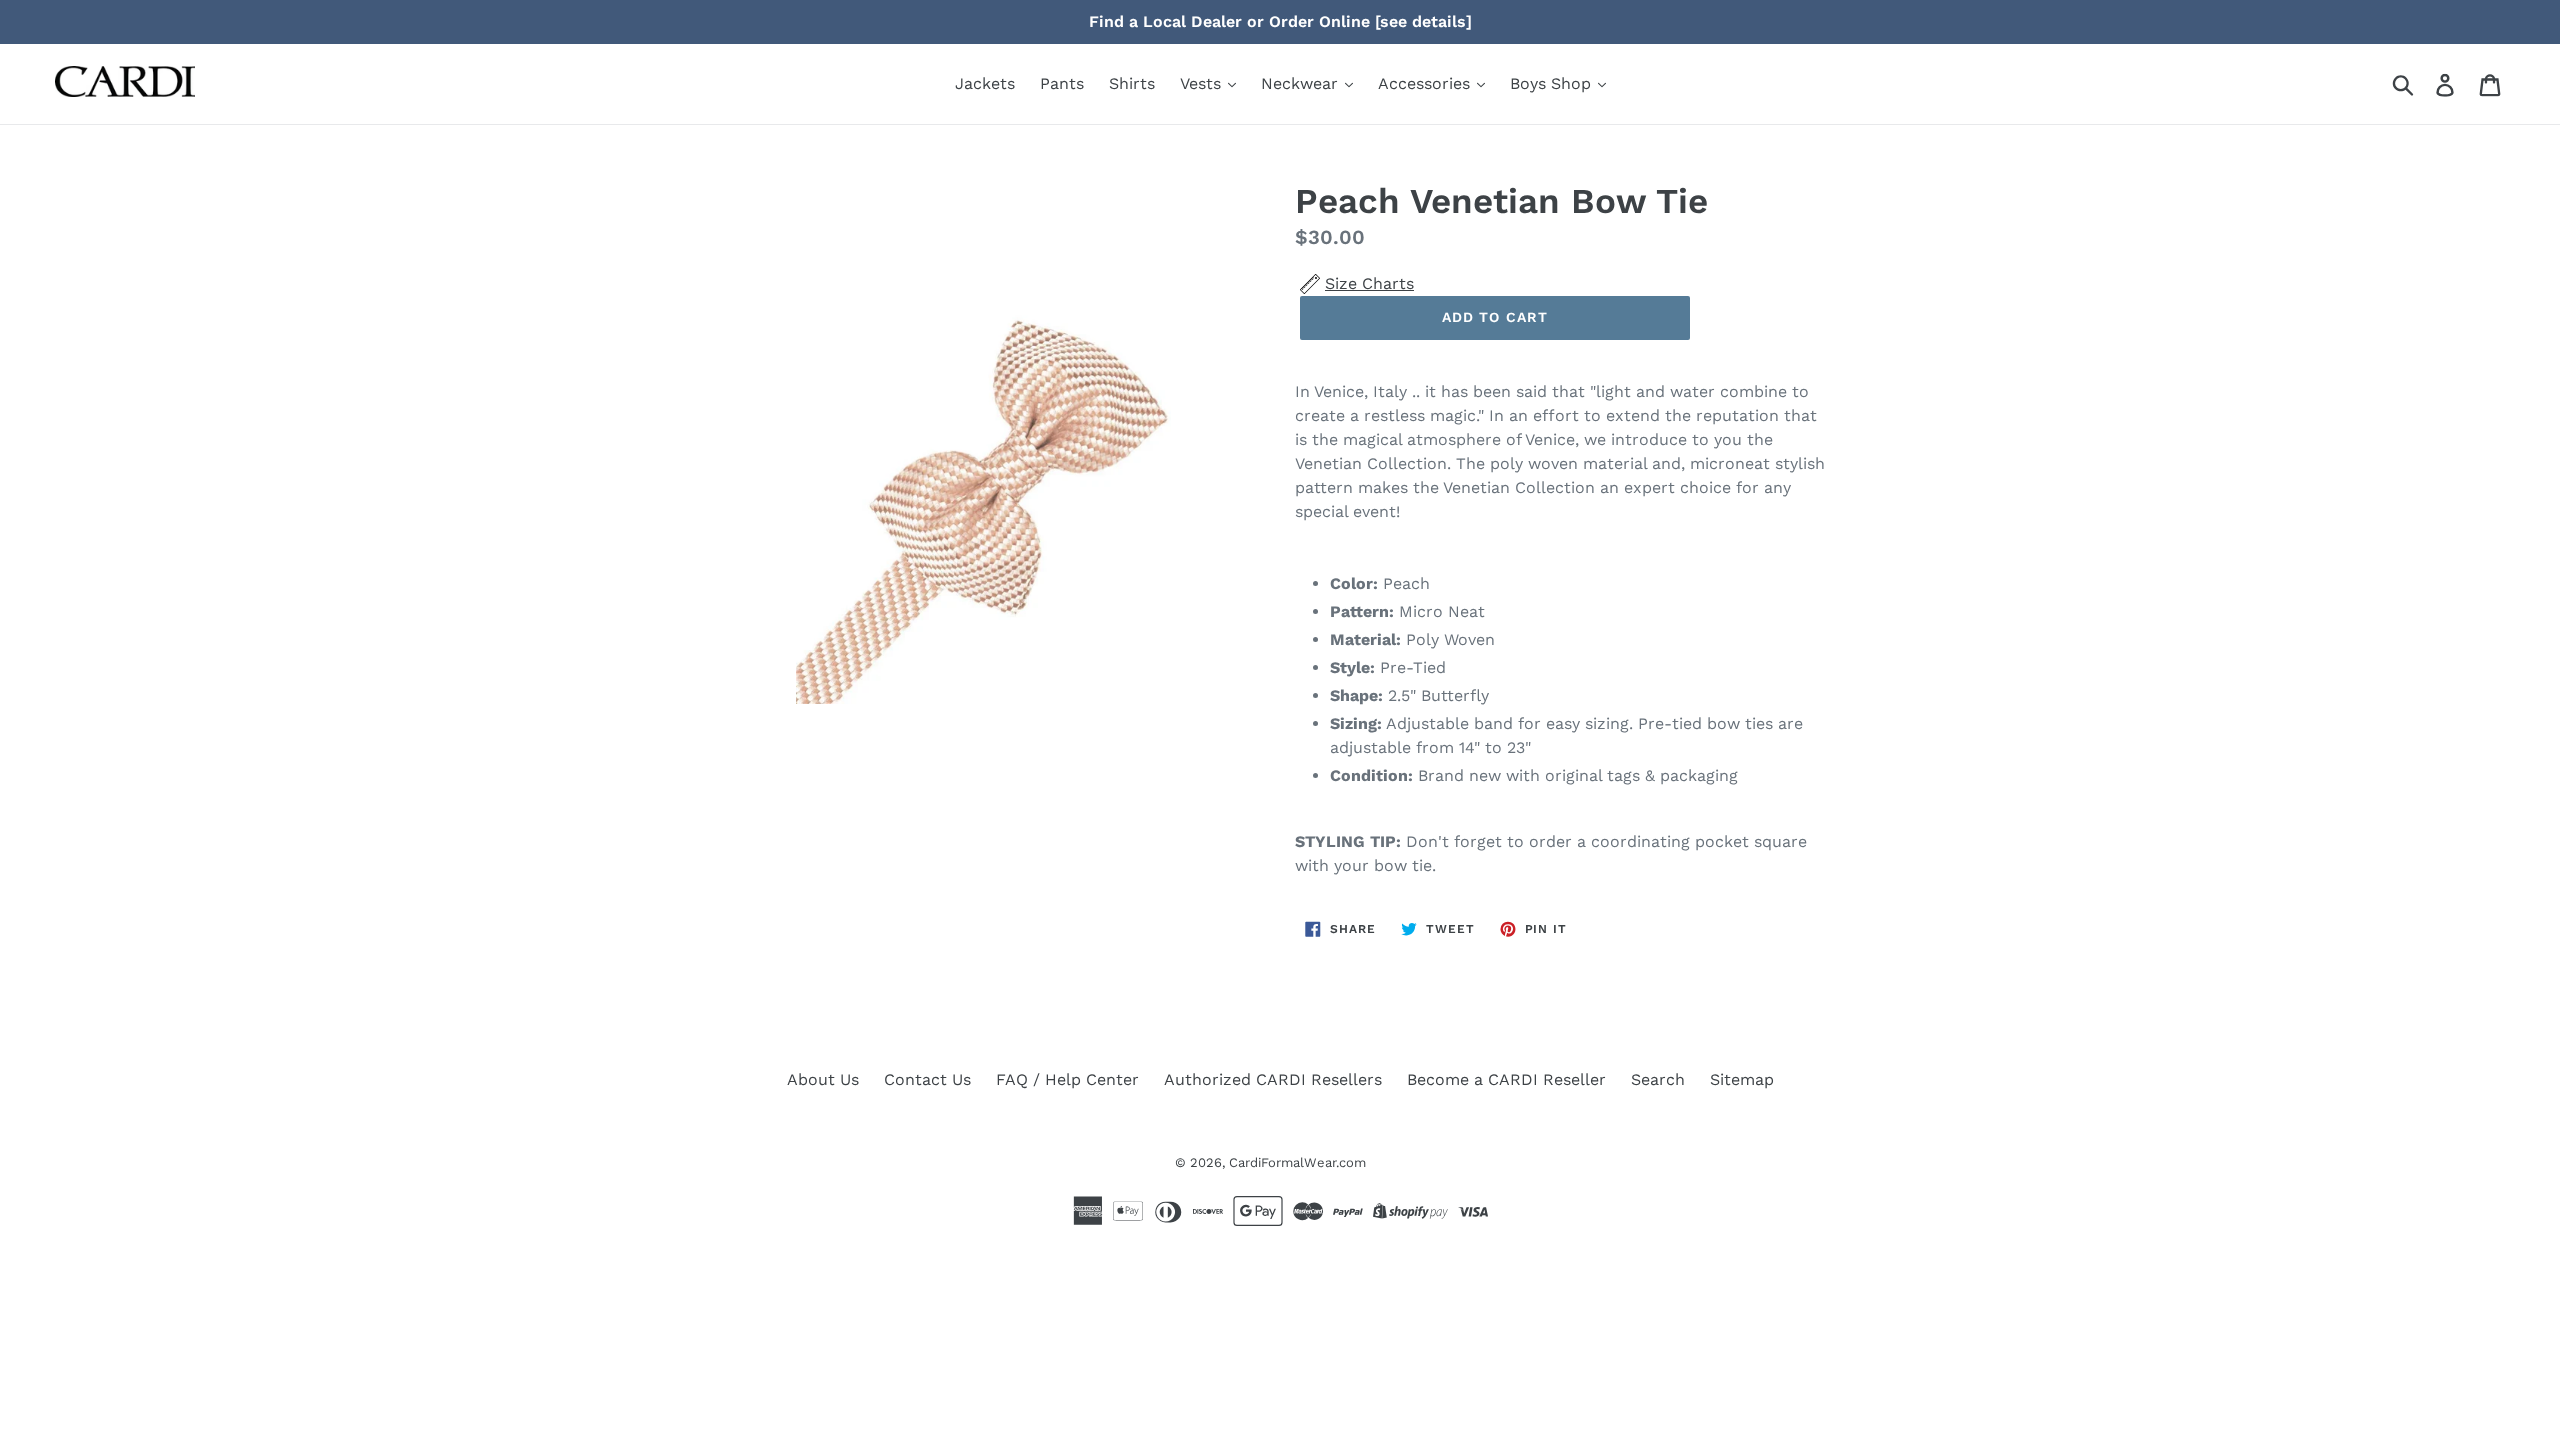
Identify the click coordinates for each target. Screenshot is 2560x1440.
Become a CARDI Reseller (1506, 1079)
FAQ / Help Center (1067, 1079)
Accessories (1426, 83)
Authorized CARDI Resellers (1273, 1079)
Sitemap (1742, 1079)
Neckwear (1302, 83)
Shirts (1132, 83)
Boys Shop (1553, 83)
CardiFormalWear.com (1297, 1162)
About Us (823, 1079)
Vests (1203, 83)
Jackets (985, 83)
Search (1658, 1079)
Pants (1062, 83)
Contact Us (927, 1079)
